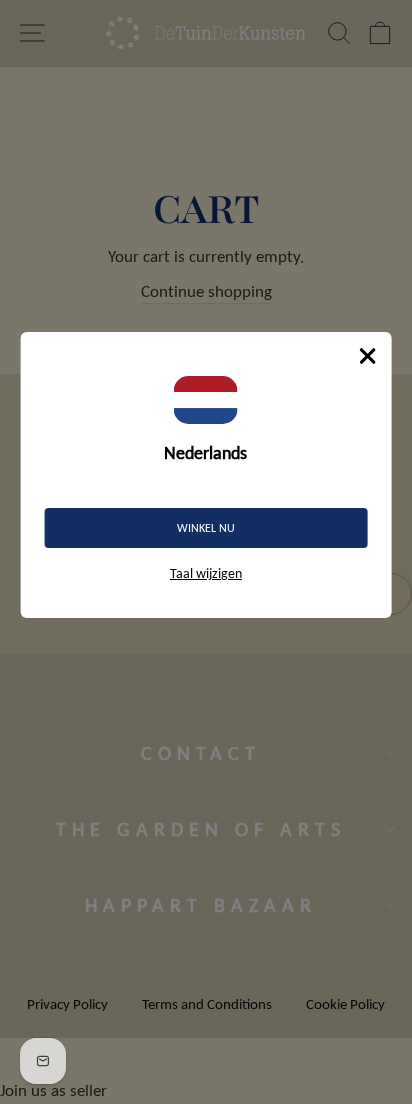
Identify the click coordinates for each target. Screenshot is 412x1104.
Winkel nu (206, 528)
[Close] (367, 356)
